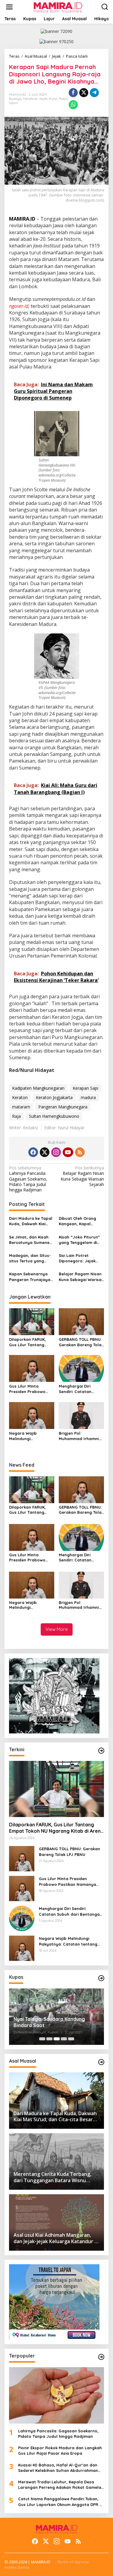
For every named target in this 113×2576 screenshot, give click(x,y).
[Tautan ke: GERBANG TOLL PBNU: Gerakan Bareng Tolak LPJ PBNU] (22, 1858)
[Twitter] (45, 1152)
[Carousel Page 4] (64, 2039)
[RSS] (80, 1152)
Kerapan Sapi (85, 1088)
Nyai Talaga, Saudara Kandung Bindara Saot (49, 2022)
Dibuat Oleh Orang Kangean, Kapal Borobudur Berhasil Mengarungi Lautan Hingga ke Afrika (78, 1221)
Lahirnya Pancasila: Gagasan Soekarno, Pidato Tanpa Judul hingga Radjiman (28, 1179)
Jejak (43, 99)
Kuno (53, 99)
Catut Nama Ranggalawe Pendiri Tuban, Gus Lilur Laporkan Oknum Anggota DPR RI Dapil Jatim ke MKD (61, 2502)
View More (57, 1629)
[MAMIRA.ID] (58, 6)
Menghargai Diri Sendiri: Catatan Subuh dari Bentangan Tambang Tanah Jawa (81, 1389)
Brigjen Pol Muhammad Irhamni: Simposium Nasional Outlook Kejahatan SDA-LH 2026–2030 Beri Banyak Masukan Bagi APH (80, 1436)
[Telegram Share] (94, 93)
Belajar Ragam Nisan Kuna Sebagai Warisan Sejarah (82, 1176)
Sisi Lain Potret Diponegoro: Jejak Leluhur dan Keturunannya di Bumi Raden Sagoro (81, 1258)
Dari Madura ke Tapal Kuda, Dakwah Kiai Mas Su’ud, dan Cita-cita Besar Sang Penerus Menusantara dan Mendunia (31, 1221)
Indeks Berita (17, 2567)
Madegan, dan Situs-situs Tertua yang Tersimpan (30, 1258)
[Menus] (9, 7)
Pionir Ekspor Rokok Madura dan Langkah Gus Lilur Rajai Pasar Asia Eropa (60, 2450)
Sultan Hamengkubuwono (54, 1116)
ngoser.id (19, 306)
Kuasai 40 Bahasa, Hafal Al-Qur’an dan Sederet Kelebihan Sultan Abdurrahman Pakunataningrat (58, 2468)
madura (88, 1097)
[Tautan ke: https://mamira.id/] (101, 1751)
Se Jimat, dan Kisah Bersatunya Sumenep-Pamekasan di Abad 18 (31, 1240)
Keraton (20, 1097)
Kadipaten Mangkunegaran (38, 1088)
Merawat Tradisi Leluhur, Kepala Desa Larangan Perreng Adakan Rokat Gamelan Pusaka (61, 2485)
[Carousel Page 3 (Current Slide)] (57, 2039)
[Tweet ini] (84, 93)
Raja (16, 1116)
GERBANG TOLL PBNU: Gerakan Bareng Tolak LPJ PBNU (81, 1342)
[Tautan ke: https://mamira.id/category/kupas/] (101, 1978)
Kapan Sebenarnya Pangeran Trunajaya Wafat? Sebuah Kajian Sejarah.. (31, 1277)
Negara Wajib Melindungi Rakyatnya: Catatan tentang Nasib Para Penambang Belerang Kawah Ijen (31, 1436)
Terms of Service (73, 2562)
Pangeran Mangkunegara (63, 1107)
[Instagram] (56, 1152)
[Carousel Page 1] (42, 2039)
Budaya (15, 99)
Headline (30, 99)
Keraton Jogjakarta (54, 1097)
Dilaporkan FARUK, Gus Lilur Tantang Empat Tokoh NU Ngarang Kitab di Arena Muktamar (27, 1342)
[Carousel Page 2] (49, 2039)
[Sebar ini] (73, 93)
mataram (21, 1107)
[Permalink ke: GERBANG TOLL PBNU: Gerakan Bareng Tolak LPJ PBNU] (81, 1321)
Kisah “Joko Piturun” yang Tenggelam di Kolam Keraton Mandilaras (79, 1240)
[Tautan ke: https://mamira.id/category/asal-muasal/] (101, 2062)
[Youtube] (68, 1152)
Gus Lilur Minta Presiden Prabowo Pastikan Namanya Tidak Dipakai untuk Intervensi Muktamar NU (30, 1389)
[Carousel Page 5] (71, 2039)
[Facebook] (33, 1152)
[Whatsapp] (73, 105)
